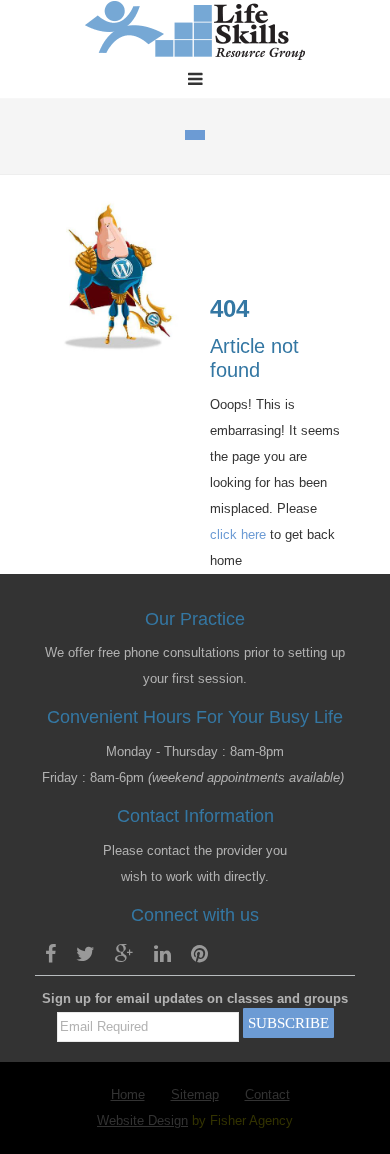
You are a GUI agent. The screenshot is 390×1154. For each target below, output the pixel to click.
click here (238, 534)
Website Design (142, 1120)
